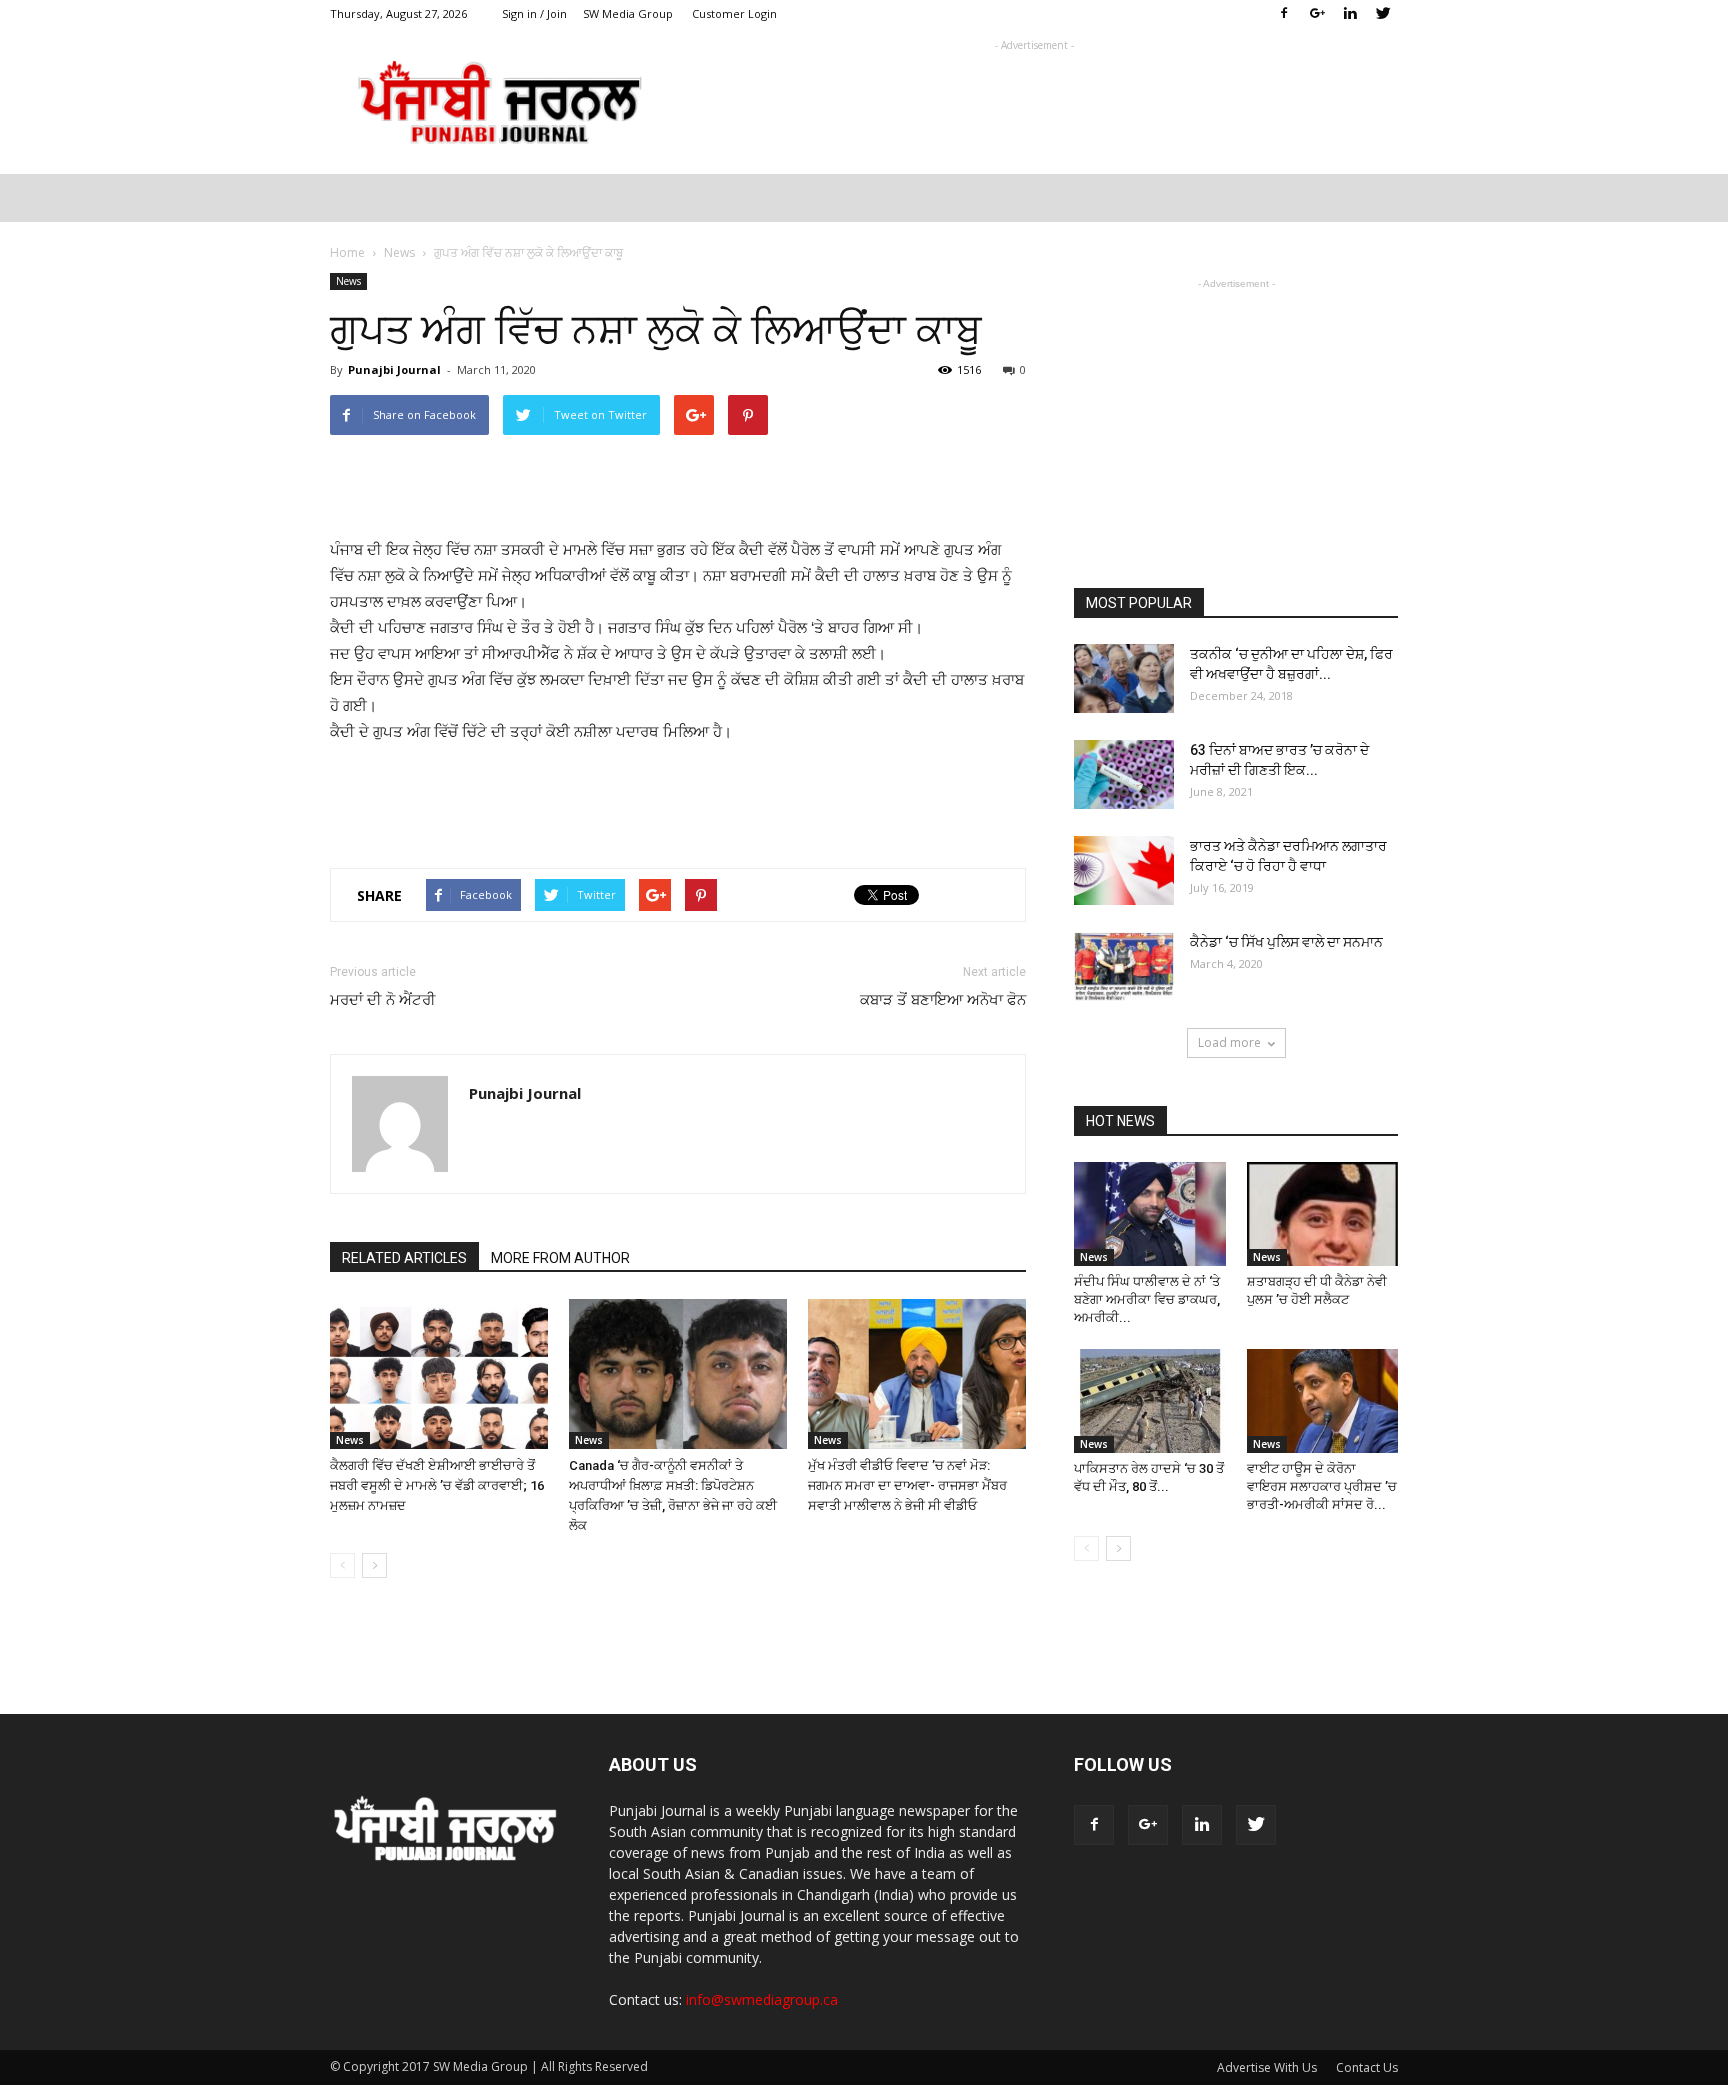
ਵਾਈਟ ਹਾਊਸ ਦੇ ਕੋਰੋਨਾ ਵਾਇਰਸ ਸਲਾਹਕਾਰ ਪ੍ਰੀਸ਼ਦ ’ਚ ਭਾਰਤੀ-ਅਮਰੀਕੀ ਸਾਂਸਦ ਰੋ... (1322, 1486)
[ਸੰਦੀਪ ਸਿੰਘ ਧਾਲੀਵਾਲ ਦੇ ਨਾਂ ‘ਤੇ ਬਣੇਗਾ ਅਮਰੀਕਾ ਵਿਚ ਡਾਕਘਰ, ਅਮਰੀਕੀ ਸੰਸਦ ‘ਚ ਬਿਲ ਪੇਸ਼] (1150, 1214)
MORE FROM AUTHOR (560, 1258)
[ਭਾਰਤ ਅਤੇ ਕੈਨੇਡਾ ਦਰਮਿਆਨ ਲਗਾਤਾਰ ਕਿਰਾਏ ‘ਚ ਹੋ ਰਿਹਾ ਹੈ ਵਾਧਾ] (1124, 870)
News (348, 281)
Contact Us (1367, 2067)
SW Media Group (628, 13)
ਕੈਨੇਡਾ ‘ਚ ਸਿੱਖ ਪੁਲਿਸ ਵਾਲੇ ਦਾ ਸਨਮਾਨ (1286, 942)
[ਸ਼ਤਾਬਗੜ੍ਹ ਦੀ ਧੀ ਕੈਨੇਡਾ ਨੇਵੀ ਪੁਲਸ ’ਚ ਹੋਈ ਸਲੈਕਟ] (1323, 1214)
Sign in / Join (534, 13)
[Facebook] (1284, 14)
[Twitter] (1383, 14)
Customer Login (734, 13)
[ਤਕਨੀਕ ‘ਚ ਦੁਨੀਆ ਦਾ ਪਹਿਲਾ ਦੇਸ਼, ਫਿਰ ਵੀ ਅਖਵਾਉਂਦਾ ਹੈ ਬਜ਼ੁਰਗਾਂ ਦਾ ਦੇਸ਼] (1124, 678)
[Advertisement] (1034, 101)
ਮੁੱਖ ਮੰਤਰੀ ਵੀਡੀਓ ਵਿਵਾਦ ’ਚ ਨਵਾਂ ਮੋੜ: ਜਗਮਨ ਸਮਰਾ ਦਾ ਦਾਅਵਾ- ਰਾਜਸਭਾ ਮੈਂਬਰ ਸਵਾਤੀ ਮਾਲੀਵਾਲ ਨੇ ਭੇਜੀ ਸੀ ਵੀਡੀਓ (907, 1485)
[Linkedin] (1350, 14)
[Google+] (1317, 14)
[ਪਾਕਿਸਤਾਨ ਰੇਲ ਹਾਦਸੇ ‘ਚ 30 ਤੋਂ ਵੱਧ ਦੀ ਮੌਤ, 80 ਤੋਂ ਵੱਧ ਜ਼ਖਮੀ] (1150, 1401)
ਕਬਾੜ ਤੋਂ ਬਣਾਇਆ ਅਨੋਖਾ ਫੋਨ (943, 1000)
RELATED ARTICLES (404, 1258)
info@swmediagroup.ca (762, 1999)
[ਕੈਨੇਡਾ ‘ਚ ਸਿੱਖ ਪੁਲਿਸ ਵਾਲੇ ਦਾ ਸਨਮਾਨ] (1124, 966)
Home (347, 252)
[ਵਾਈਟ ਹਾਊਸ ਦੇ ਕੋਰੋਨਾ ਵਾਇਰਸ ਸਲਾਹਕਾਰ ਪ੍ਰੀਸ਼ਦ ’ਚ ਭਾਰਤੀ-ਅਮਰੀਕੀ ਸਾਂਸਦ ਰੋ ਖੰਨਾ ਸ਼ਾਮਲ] (1323, 1401)
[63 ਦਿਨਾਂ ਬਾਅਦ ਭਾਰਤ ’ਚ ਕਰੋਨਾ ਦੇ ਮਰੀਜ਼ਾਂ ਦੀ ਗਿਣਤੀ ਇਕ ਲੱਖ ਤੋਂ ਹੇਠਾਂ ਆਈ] (1124, 774)
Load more (1229, 1042)
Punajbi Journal (394, 369)
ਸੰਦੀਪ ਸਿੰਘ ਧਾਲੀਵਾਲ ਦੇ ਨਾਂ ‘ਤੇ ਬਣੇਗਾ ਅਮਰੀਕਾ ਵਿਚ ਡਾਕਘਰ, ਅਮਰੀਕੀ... (1147, 1299)
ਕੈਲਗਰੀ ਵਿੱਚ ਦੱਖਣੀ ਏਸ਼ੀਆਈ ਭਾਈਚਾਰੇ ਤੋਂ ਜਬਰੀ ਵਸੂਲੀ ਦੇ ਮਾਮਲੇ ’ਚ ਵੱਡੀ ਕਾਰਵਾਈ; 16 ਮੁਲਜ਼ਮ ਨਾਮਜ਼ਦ (437, 1485)
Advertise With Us (1267, 2067)
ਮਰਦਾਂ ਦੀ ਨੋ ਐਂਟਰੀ (383, 1000)
